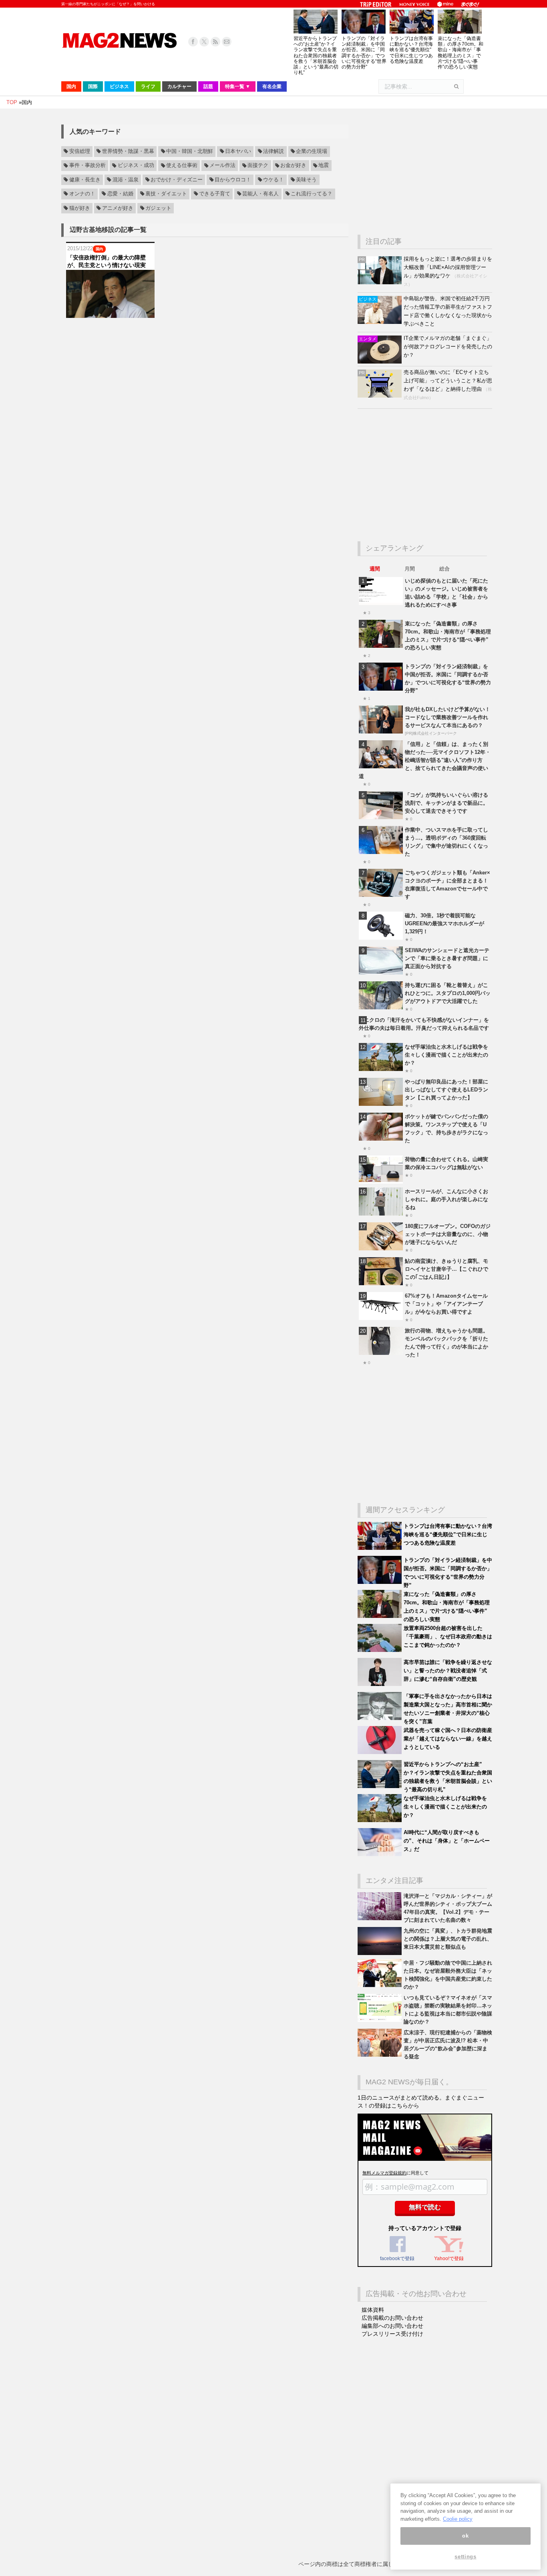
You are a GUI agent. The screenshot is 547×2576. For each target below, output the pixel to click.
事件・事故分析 (87, 166)
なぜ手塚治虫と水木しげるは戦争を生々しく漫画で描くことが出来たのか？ (446, 1055)
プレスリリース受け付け (392, 2334)
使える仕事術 (182, 166)
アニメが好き (118, 208)
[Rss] (215, 42)
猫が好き (80, 208)
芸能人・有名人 (260, 194)
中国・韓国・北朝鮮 (190, 151)
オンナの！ (82, 194)
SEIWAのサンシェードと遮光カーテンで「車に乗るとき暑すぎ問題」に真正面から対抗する (447, 958)
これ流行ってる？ (312, 194)
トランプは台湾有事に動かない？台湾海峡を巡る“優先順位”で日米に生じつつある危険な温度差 (411, 50)
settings (465, 2557)
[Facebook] (193, 42)
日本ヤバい (238, 151)
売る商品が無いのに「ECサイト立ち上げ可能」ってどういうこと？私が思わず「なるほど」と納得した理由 (448, 381)
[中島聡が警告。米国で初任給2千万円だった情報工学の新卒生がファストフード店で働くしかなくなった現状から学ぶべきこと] (381, 322)
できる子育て (215, 194)
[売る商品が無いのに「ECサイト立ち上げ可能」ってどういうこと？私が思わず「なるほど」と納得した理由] (381, 396)
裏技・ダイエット (166, 194)
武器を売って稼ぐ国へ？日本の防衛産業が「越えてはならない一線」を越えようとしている (448, 1739)
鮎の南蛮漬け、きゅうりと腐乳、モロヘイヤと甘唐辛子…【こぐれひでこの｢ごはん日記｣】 (446, 1269)
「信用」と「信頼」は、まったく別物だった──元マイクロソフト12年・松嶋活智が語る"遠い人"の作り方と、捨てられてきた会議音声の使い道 (425, 760)
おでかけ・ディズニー (177, 180)
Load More (205, 333)
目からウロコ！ (233, 180)
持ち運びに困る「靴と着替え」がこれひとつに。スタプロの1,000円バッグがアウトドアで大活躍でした (448, 993)
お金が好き (293, 166)
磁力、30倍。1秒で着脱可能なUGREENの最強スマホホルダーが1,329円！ (444, 923)
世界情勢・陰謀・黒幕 (128, 151)
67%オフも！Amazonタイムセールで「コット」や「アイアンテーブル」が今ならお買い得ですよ (446, 1304)
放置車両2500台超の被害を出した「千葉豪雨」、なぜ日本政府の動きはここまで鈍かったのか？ (448, 1637)
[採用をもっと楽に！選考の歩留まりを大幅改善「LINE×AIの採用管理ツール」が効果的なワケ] (381, 282)
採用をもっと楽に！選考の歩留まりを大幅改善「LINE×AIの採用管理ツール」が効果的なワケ (448, 267)
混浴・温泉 (126, 180)
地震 (324, 166)
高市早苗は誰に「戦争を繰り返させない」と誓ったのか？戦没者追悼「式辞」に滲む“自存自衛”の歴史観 (448, 1671)
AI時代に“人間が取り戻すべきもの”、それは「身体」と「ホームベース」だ (447, 1841)
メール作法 (222, 166)
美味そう (306, 180)
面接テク (258, 166)
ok (465, 2536)
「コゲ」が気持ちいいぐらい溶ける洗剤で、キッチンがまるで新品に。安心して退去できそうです (446, 803)
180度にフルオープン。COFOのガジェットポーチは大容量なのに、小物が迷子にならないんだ (448, 1234)
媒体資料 (373, 2310)
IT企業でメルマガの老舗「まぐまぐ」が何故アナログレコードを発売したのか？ (448, 347)
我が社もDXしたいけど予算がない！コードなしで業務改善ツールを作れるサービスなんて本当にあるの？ (447, 717)
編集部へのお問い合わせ (392, 2326)
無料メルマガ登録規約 (384, 2173)
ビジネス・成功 (136, 166)
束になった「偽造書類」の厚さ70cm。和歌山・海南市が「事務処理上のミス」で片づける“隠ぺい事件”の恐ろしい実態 (461, 53)
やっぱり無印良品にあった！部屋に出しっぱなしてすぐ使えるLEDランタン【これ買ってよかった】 (446, 1090)
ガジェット (158, 208)
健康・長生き (85, 180)
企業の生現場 (312, 151)
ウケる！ (273, 180)
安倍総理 (80, 151)
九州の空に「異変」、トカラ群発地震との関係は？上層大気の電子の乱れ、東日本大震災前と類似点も (448, 1939)
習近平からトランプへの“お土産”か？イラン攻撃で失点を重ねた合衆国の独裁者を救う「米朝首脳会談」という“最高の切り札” (316, 55)
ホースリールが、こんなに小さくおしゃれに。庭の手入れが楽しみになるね (446, 1199)
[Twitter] (204, 42)
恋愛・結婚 (120, 194)
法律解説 (273, 151)
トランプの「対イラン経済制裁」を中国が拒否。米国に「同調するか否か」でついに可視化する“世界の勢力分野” (364, 53)
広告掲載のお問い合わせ (392, 2318)
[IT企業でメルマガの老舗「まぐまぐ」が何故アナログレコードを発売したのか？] (381, 362)
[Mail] (227, 42)
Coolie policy (458, 2519)
